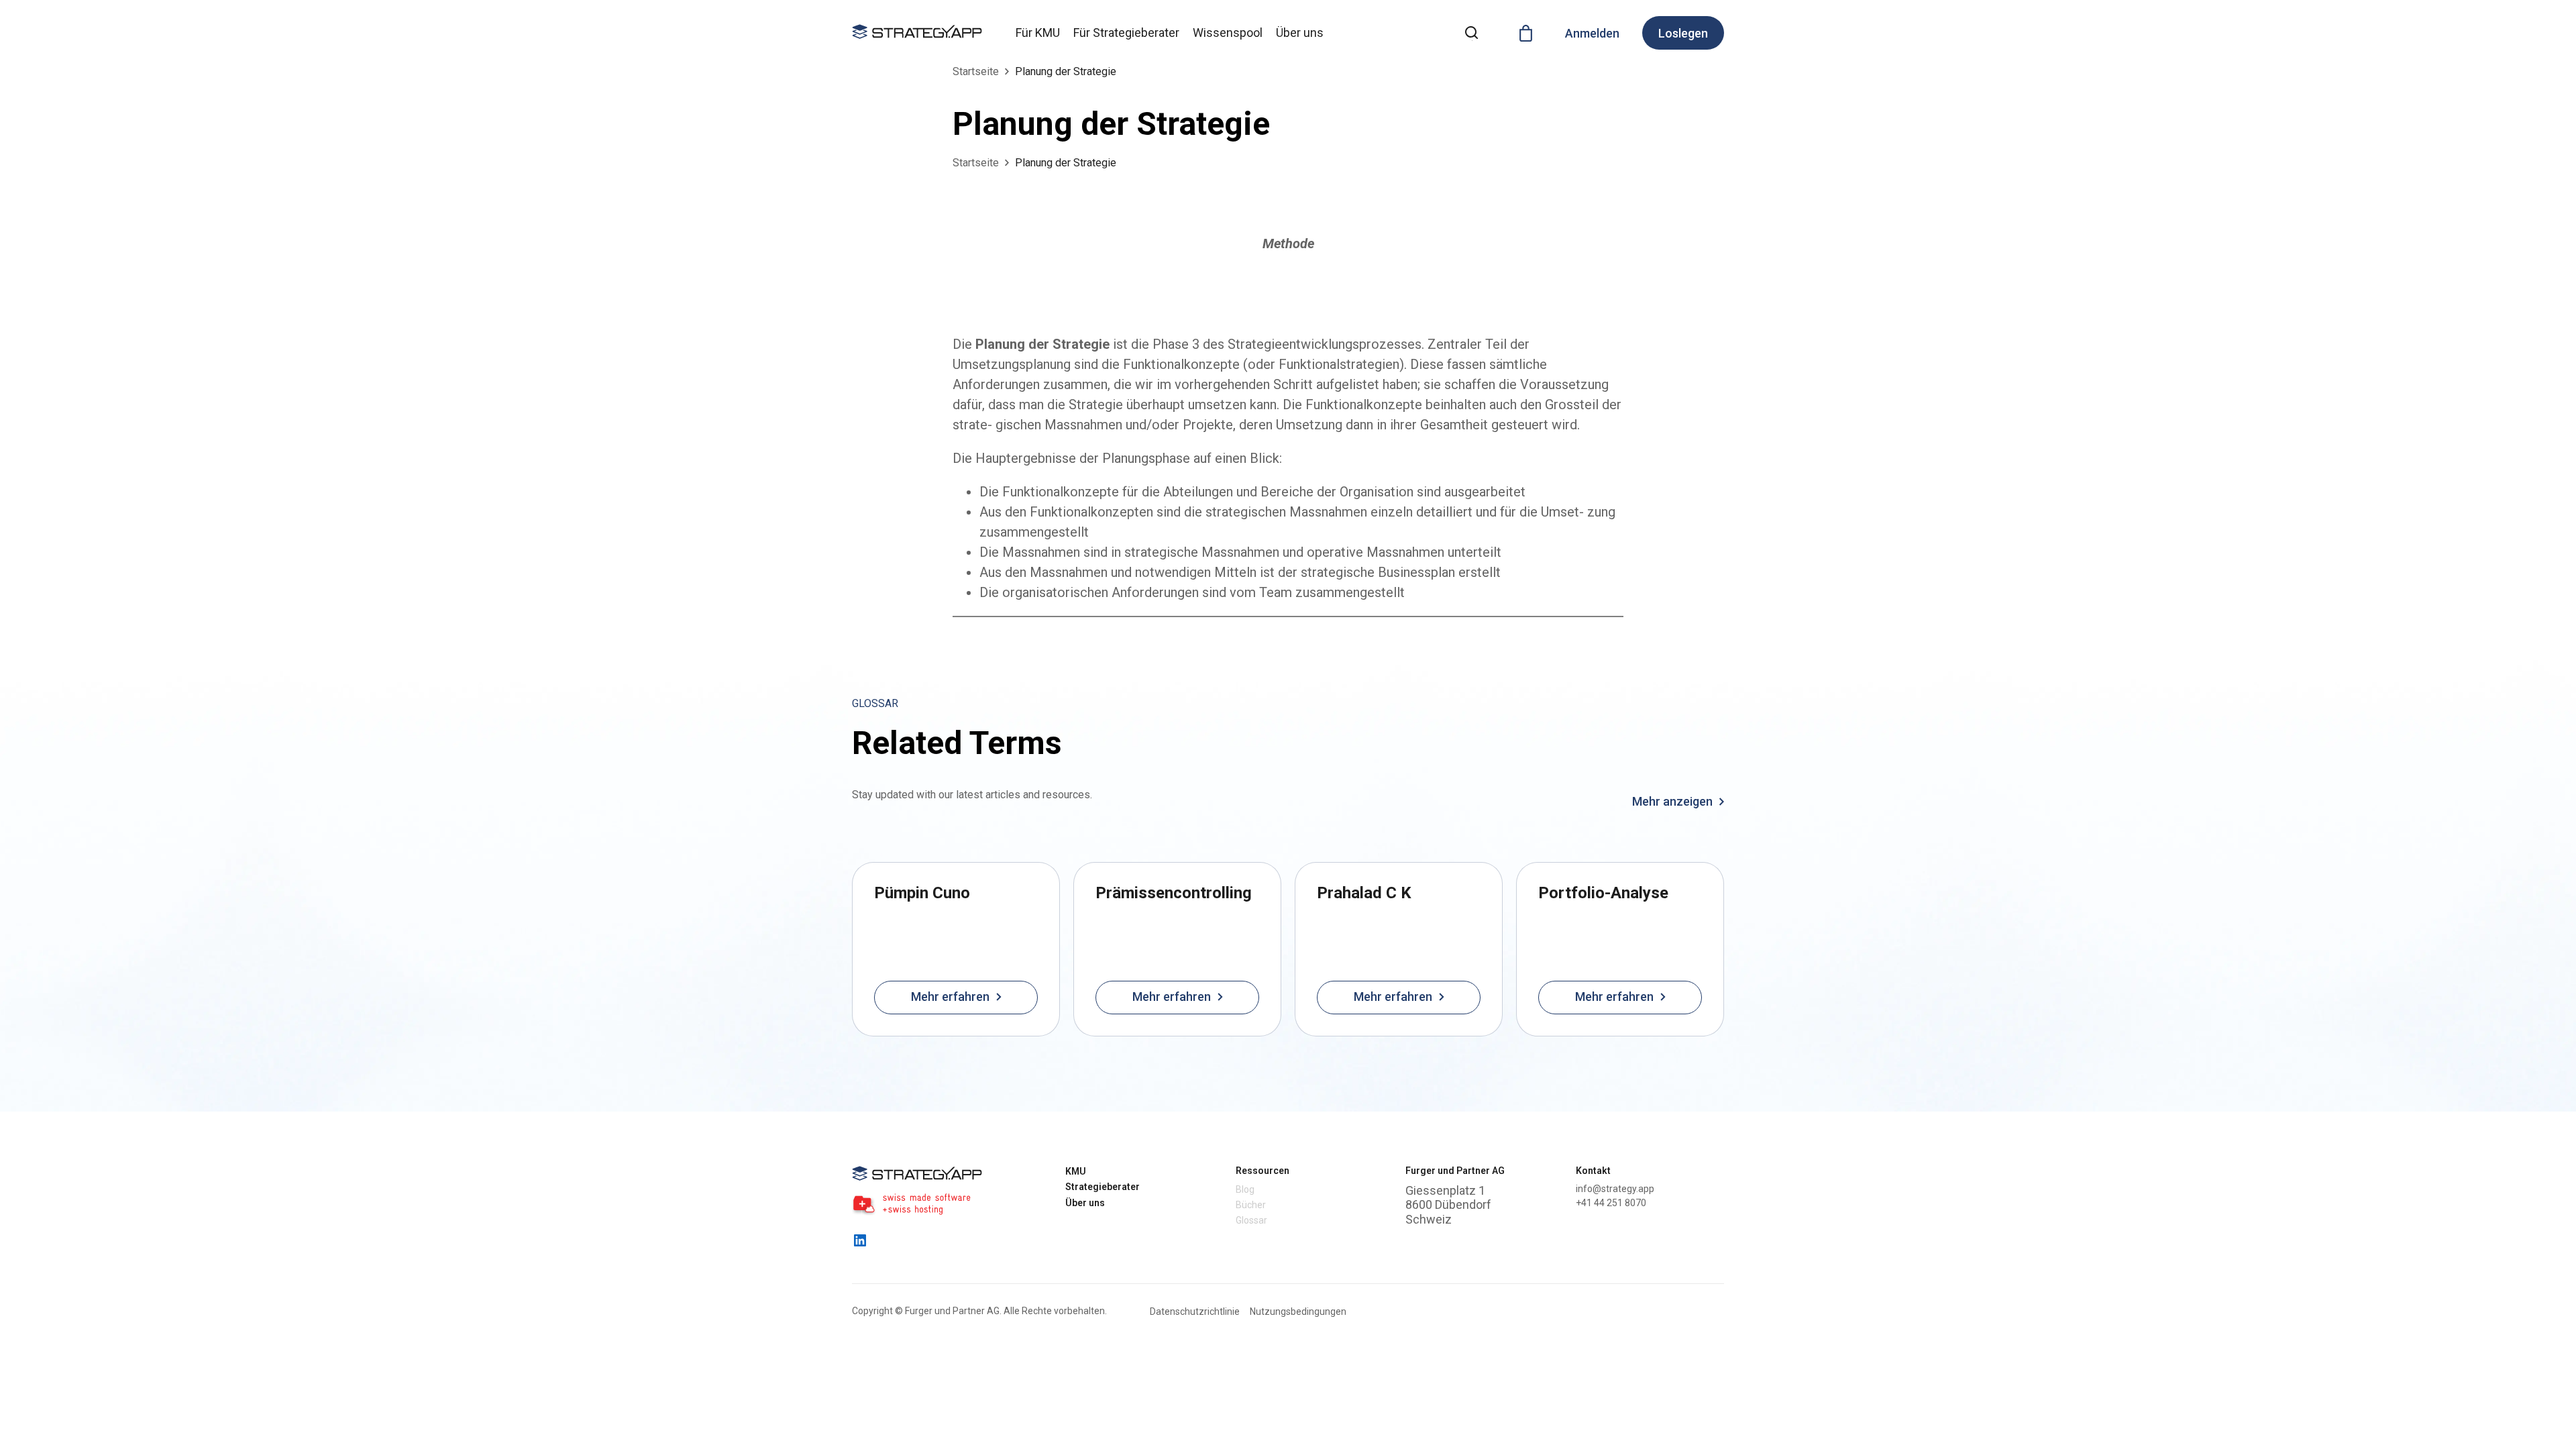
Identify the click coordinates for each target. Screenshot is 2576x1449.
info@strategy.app (1615, 1189)
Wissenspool (1228, 33)
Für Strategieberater (1126, 33)
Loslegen (1683, 33)
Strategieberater (1103, 1187)
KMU (1076, 1171)
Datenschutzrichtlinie (1195, 1311)
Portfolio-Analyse (1603, 893)
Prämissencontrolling (1174, 893)
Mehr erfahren (950, 997)
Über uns (1300, 33)
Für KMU (1038, 33)
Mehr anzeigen (1674, 802)
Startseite (976, 71)
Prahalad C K (1364, 893)
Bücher (1251, 1205)
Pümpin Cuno (922, 893)
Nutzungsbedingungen (1298, 1311)
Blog (1245, 1189)
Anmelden (1592, 33)
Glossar (1251, 1220)
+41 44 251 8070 (1611, 1203)
